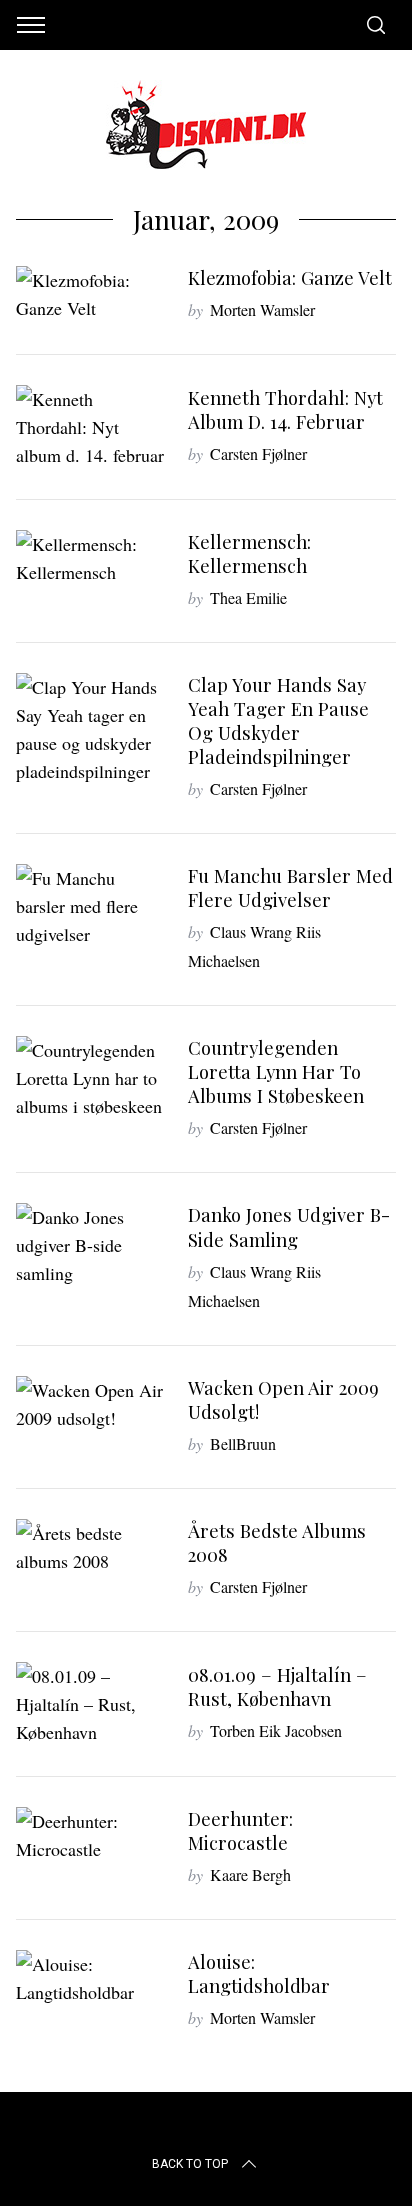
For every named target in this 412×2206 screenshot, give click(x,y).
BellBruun (243, 1443)
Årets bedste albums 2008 (277, 1542)
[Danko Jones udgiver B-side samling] (92, 1245)
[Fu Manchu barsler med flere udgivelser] (92, 906)
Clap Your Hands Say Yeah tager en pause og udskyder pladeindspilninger (278, 720)
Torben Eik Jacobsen (276, 1730)
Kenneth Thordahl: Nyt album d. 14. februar (285, 409)
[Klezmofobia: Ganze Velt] (92, 294)
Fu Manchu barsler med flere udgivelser (290, 887)
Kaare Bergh (250, 1874)
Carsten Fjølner (258, 453)
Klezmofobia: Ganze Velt (290, 277)
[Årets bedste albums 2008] (92, 1547)
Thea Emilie (248, 597)
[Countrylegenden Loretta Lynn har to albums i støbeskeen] (92, 1078)
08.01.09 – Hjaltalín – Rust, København (277, 1686)
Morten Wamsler (262, 309)
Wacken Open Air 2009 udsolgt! (283, 1399)
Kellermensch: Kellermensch (249, 553)
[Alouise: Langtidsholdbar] (92, 1978)
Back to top (190, 2164)
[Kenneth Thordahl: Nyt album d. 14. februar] (92, 427)
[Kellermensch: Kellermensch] (92, 558)
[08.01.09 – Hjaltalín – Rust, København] (92, 1704)
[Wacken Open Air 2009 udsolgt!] (92, 1404)
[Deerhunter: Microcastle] (92, 1835)
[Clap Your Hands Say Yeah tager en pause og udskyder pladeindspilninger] (92, 729)
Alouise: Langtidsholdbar (259, 1973)
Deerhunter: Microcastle (240, 1830)
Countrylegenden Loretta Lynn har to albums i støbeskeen (276, 1071)
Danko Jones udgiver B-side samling (289, 1226)
